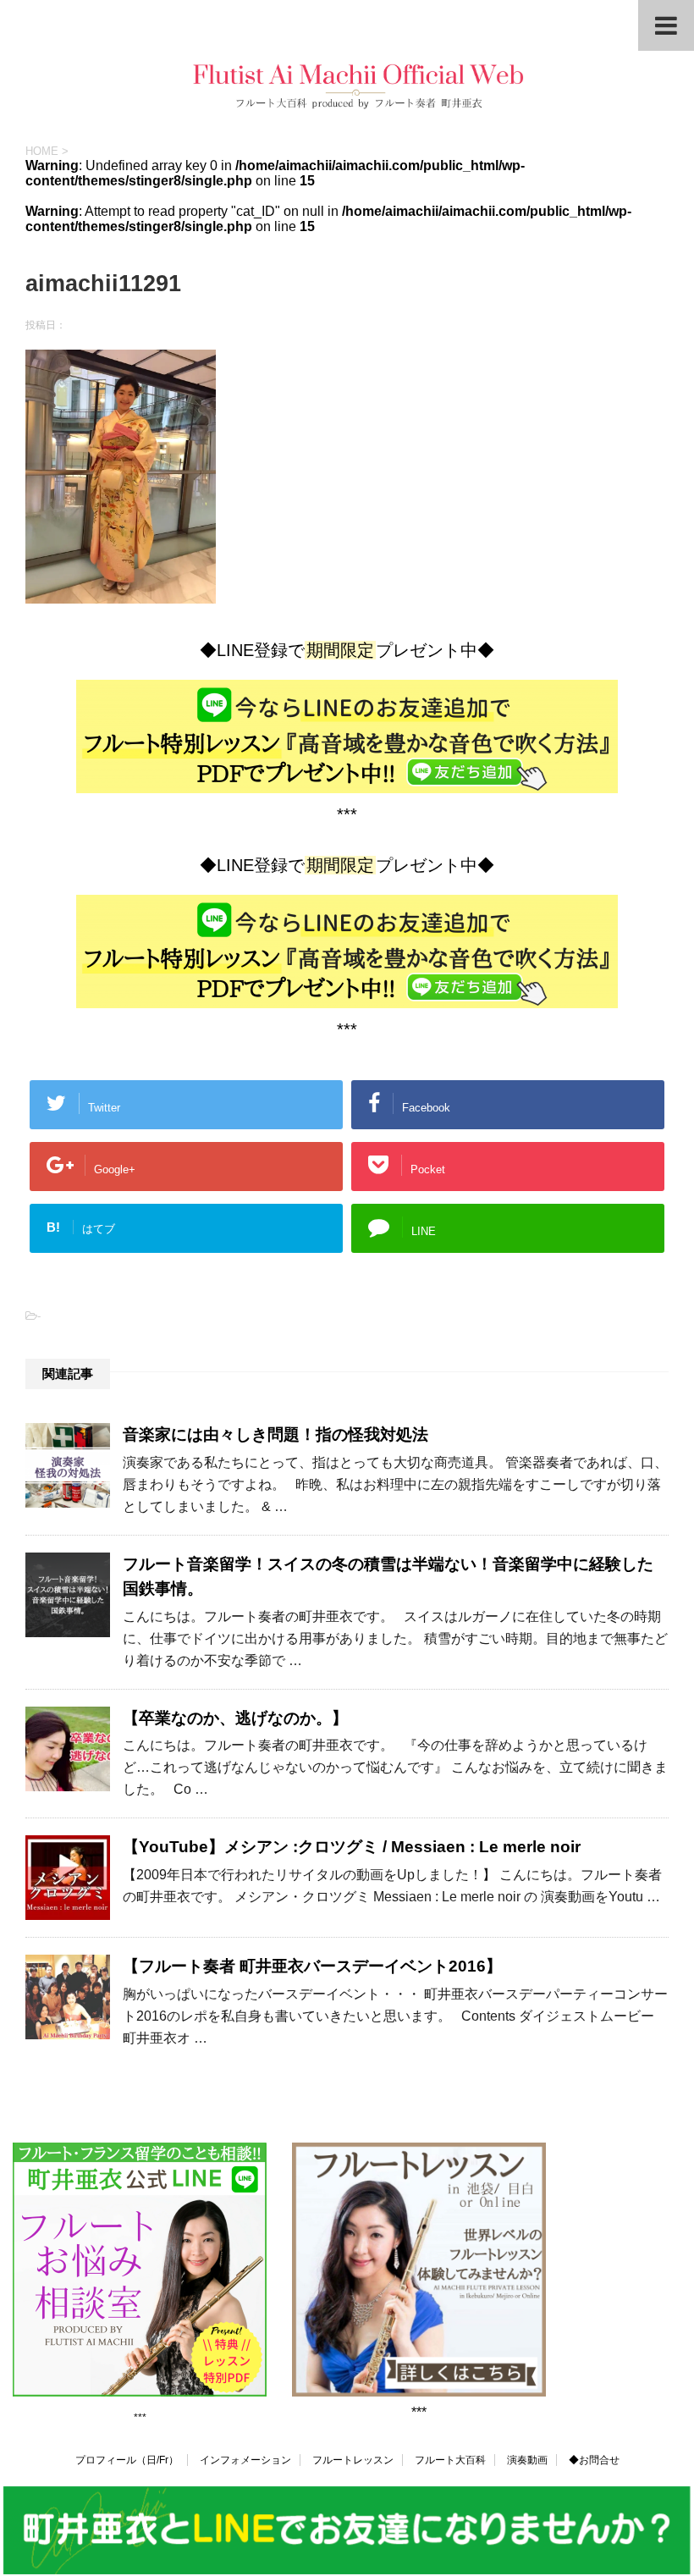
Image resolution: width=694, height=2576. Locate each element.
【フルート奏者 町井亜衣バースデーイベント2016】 (312, 1966)
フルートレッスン (353, 2460)
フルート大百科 (450, 2460)
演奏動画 (527, 2460)
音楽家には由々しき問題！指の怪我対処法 (275, 1434)
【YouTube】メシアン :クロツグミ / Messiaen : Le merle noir (352, 1847)
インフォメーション (245, 2460)
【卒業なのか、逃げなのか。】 (235, 1718)
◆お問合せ (594, 2460)
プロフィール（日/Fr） (127, 2460)
